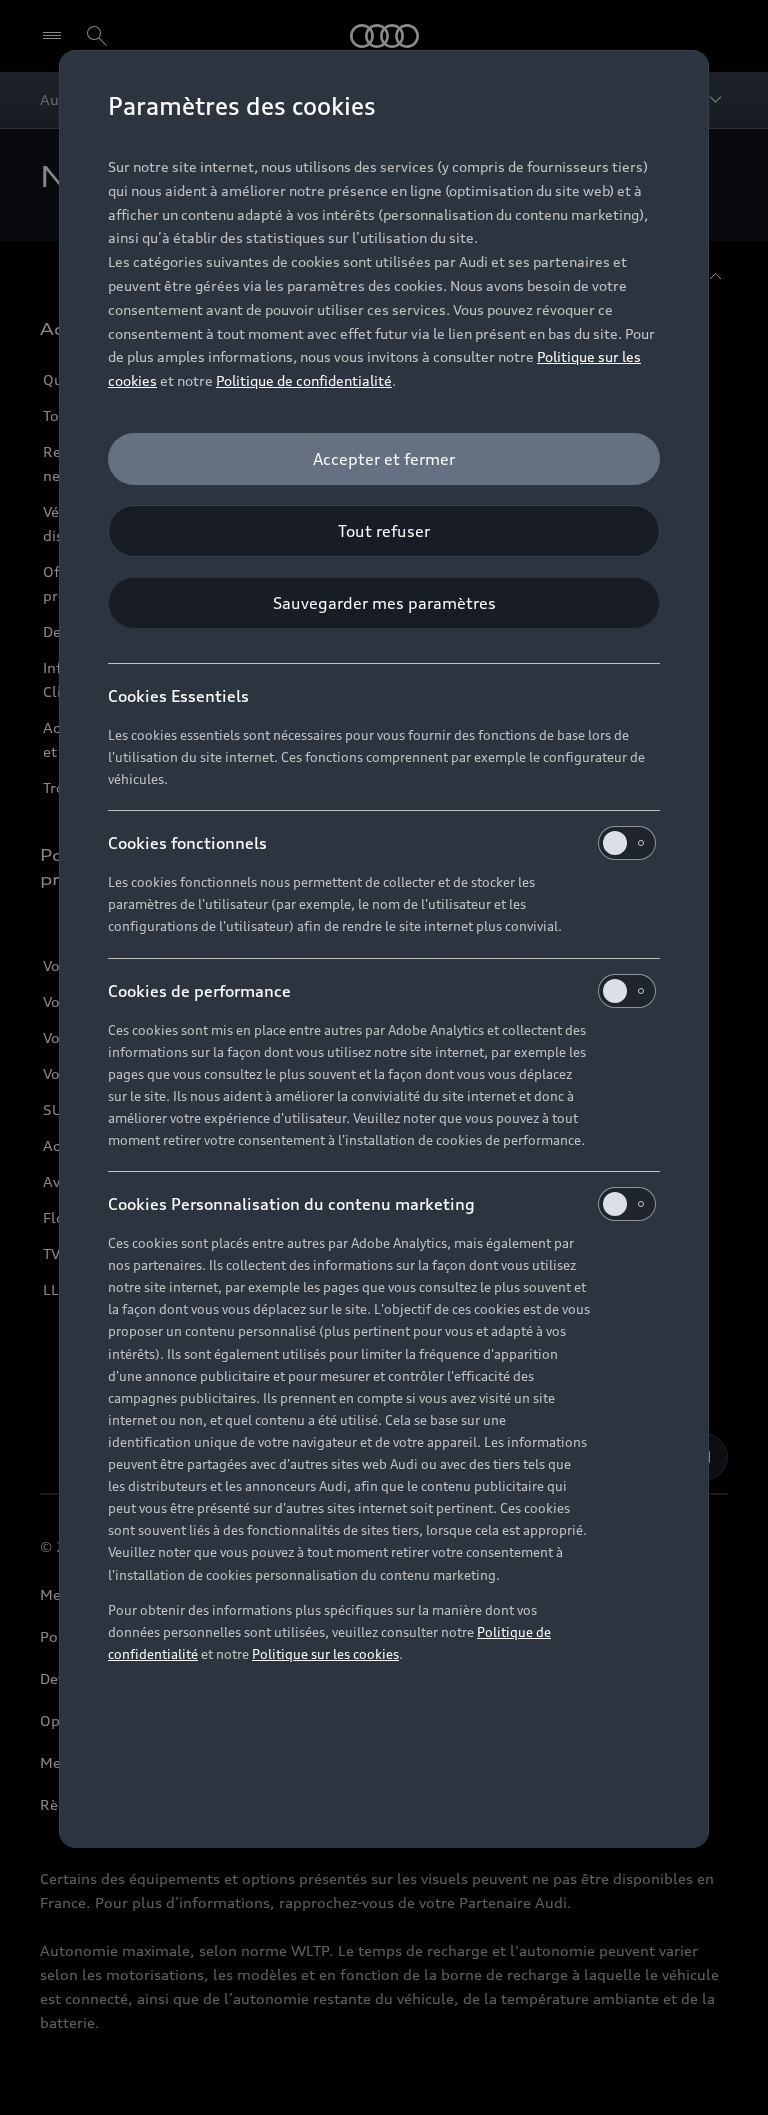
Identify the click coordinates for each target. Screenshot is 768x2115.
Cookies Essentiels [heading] (178, 696)
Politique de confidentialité (304, 380)
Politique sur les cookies (325, 1654)
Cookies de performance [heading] (199, 991)
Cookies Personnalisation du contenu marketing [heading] (291, 1204)
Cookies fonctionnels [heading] (187, 843)
